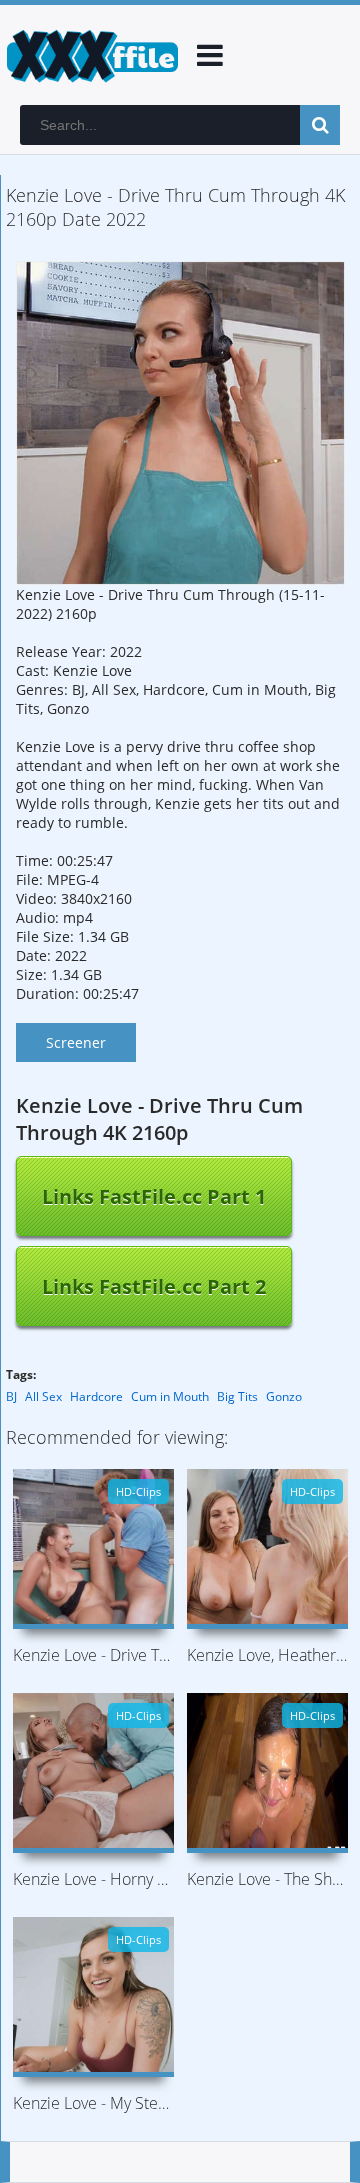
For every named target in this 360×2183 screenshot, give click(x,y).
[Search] (320, 125)
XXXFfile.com (90, 55)
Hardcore (96, 1396)
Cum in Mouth (170, 1396)
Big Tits (237, 1396)
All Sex (43, 1396)
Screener (76, 1042)
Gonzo (284, 1396)
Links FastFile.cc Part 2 (154, 1286)
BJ (11, 1396)
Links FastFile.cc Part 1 (154, 1196)
